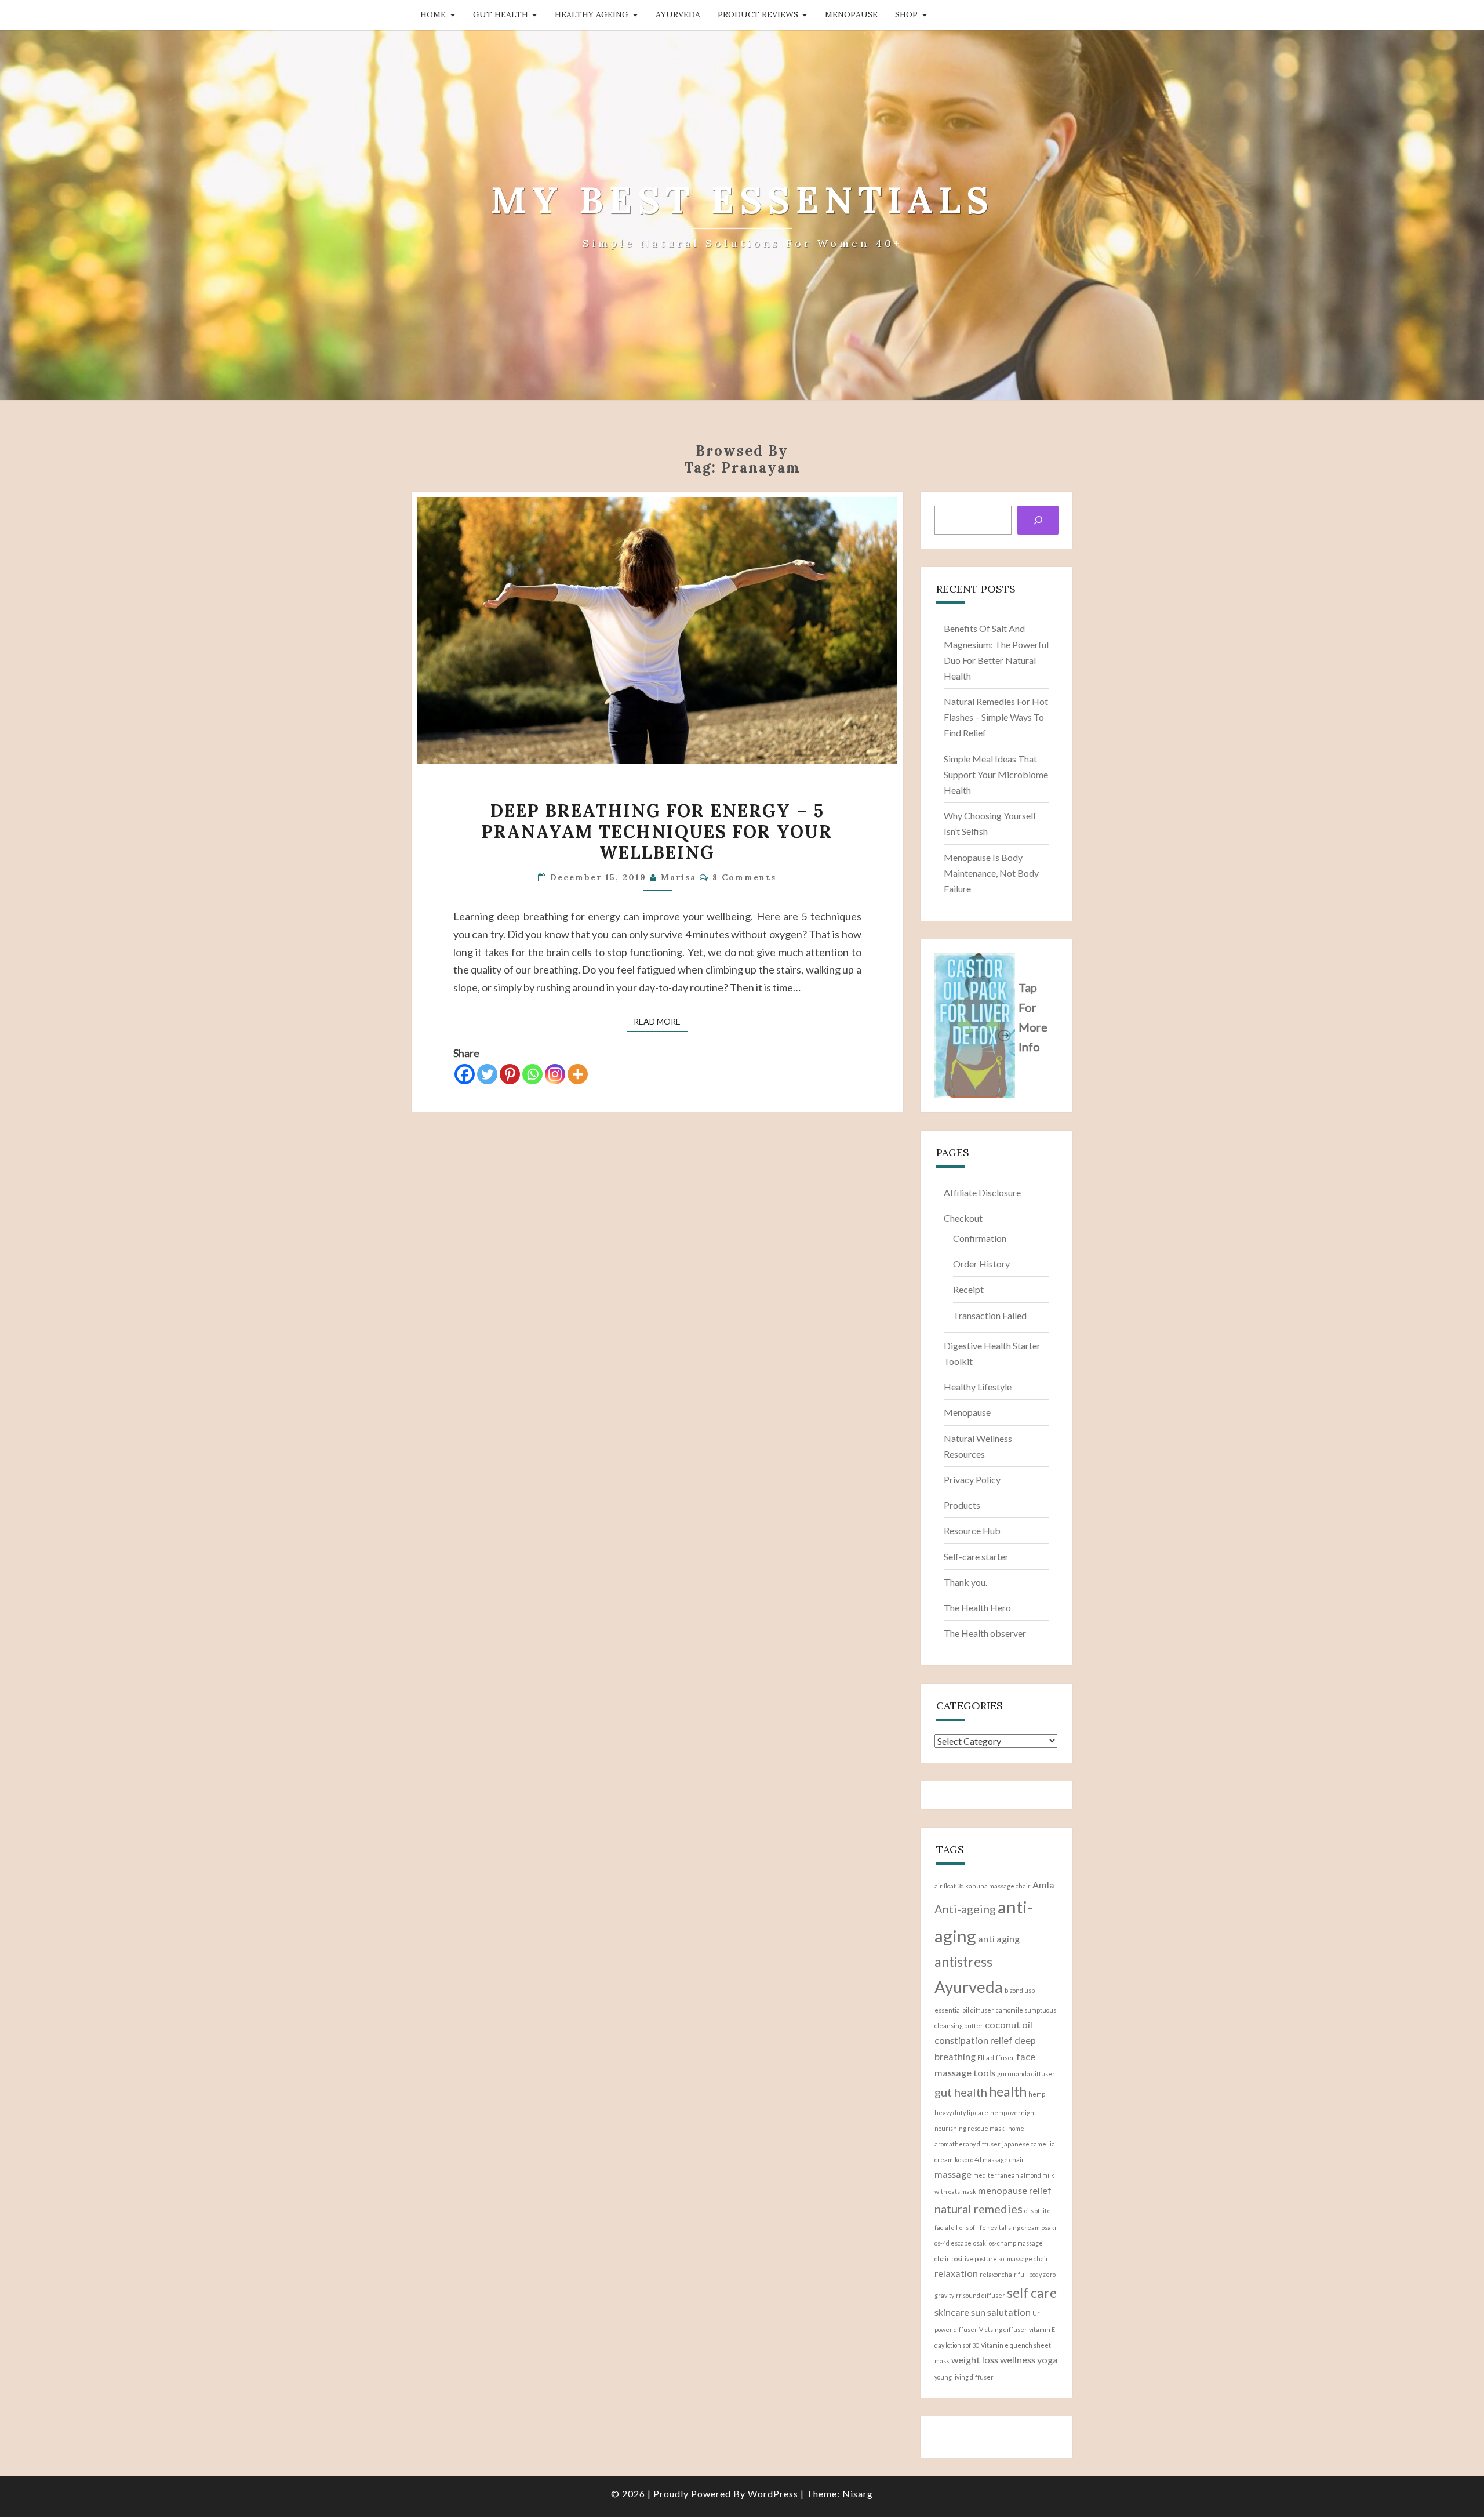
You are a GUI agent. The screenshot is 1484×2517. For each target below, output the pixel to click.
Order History (981, 1264)
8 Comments (744, 877)
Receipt (968, 1289)
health (1008, 2091)
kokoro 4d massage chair (990, 2160)
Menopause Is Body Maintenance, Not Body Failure (991, 873)
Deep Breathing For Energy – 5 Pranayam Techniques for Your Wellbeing (657, 831)
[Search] (1038, 520)
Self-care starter (976, 1557)
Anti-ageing (965, 1909)
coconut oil (1009, 2024)
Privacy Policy (972, 1479)
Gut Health (501, 14)
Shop (906, 14)
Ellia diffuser (996, 2057)
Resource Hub (972, 1530)
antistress (963, 1962)
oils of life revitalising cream (1000, 2227)
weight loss (975, 2360)
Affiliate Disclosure (982, 1192)
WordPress (773, 2494)
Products (962, 1505)
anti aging (999, 1939)
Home (433, 14)
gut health (961, 2092)
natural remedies (979, 2209)
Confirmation (980, 1238)
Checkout (963, 1218)
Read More (661, 1021)
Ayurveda (678, 14)
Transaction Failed (990, 1315)
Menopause (851, 14)
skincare (952, 2312)
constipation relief (974, 2040)
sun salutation (1001, 2312)
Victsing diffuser (1003, 2329)
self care (1032, 2293)
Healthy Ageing (592, 14)
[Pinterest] (510, 1074)
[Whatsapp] (532, 1074)
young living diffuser (964, 2377)
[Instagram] (555, 1074)
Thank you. (965, 1582)
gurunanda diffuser (1026, 2074)
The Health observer (985, 1633)
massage (953, 2174)
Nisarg (858, 2494)
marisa (679, 877)
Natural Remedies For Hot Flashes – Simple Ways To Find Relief (996, 717)
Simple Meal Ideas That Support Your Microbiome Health (996, 774)
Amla (1043, 1885)
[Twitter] (487, 1074)
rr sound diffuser (981, 2295)
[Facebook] (465, 1074)
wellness (1018, 2360)
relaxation (956, 2273)
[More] (578, 1074)
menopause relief (1015, 2190)
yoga (1047, 2360)
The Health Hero (977, 1608)
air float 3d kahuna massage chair (983, 1886)
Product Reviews (758, 14)
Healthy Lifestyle (978, 1387)
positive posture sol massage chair (1000, 2259)
